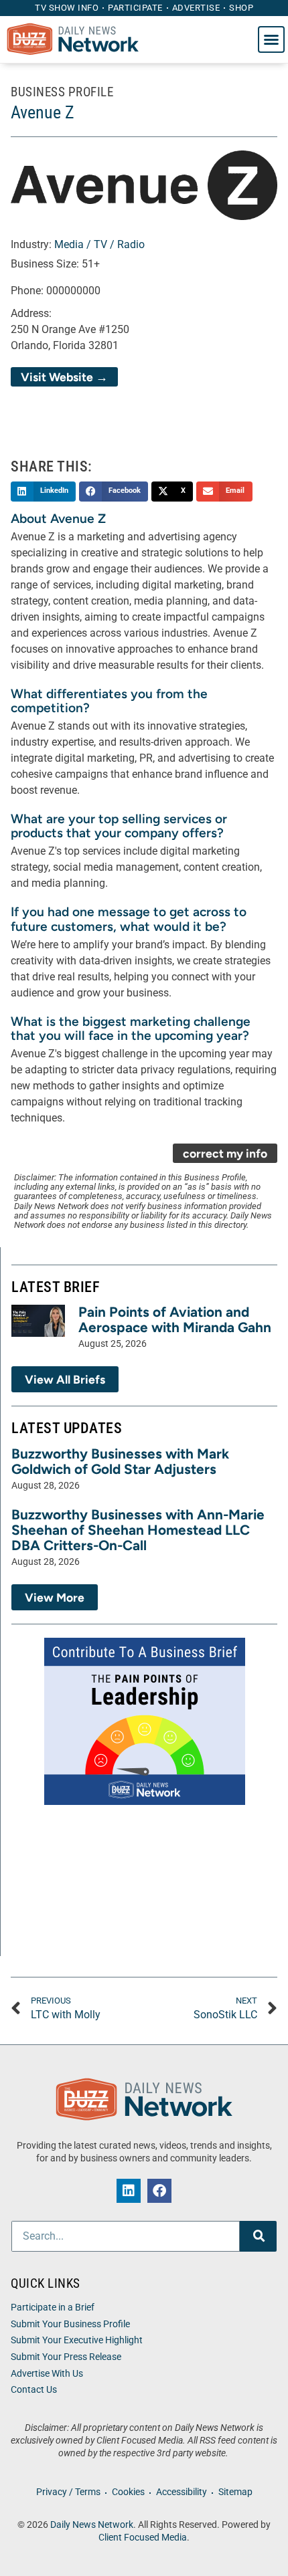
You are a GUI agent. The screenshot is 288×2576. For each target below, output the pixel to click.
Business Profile (62, 92)
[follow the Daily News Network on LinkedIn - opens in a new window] (129, 2191)
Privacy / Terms (68, 2492)
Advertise (196, 8)
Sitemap (235, 2492)
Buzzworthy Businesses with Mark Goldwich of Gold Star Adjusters (120, 1461)
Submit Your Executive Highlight (77, 2340)
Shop (241, 8)
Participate (135, 8)
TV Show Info (67, 8)
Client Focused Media (143, 2538)
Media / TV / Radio (99, 244)
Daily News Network (92, 2525)
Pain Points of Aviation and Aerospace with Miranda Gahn (175, 1319)
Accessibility (182, 2492)
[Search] (258, 2236)
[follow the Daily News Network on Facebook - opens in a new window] (159, 2191)
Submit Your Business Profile (70, 2324)
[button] (271, 39)
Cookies (128, 2492)
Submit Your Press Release (66, 2357)
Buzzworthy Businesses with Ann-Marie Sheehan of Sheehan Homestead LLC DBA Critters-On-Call (138, 1530)
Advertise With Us (47, 2374)
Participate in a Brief (53, 2307)
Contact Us (34, 2390)
